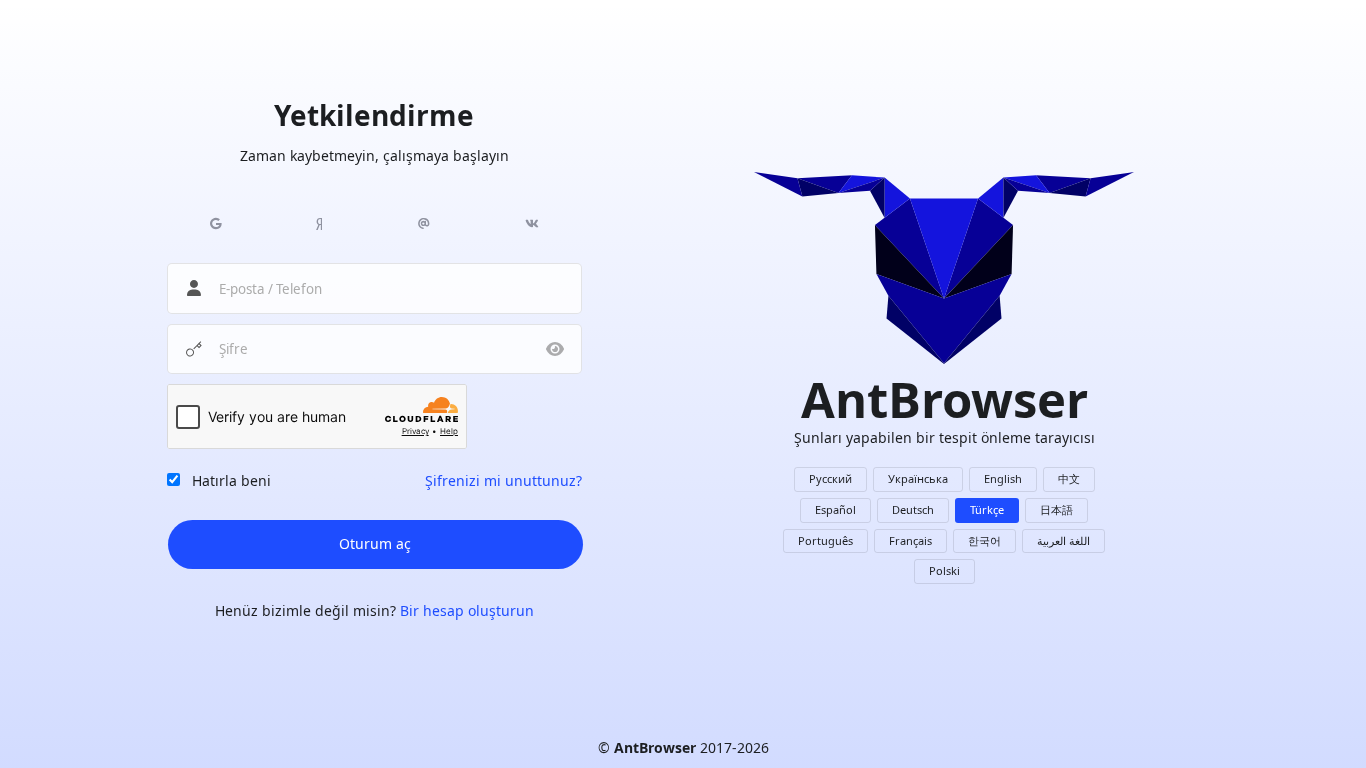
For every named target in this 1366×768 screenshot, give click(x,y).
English (1003, 478)
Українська (918, 478)
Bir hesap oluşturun (467, 610)
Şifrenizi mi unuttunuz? (503, 480)
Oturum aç (375, 543)
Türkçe (987, 509)
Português (825, 540)
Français (910, 540)
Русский (830, 478)
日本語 (1056, 509)
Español (835, 509)
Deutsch (913, 509)
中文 (1069, 478)
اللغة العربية (1063, 540)
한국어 (984, 540)
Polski (944, 570)
